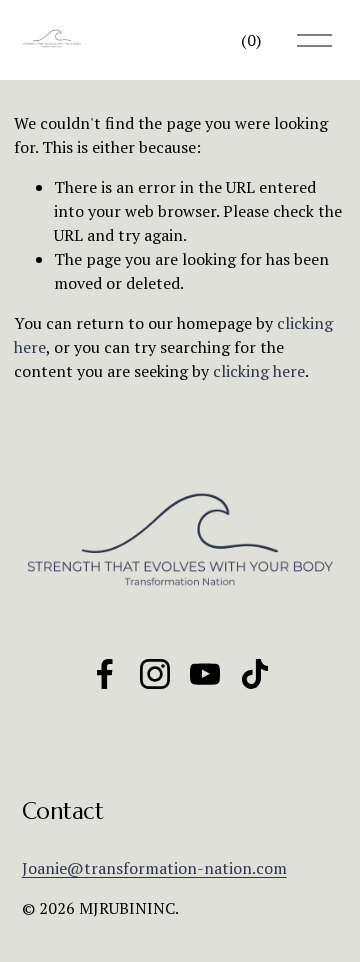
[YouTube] (205, 674)
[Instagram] (155, 674)
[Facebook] (105, 674)
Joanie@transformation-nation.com (154, 868)
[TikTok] (255, 674)
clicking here (259, 371)
